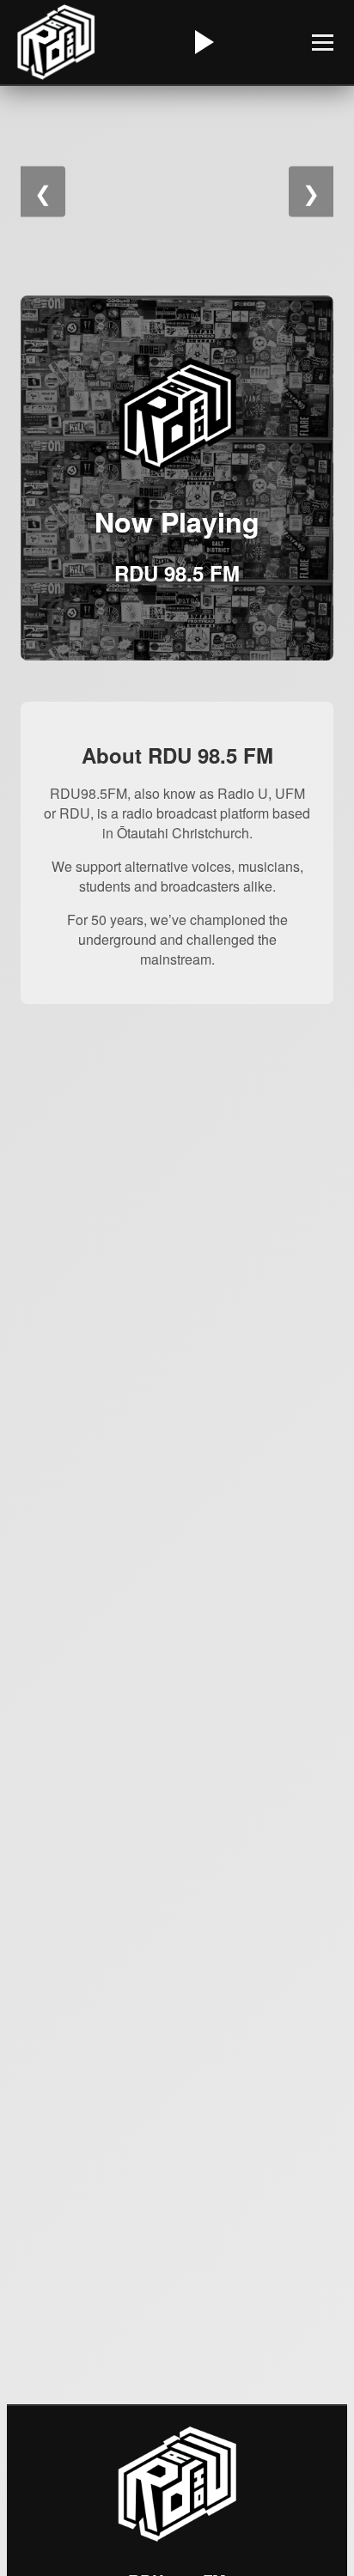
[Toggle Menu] (323, 43)
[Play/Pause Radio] (202, 42)
